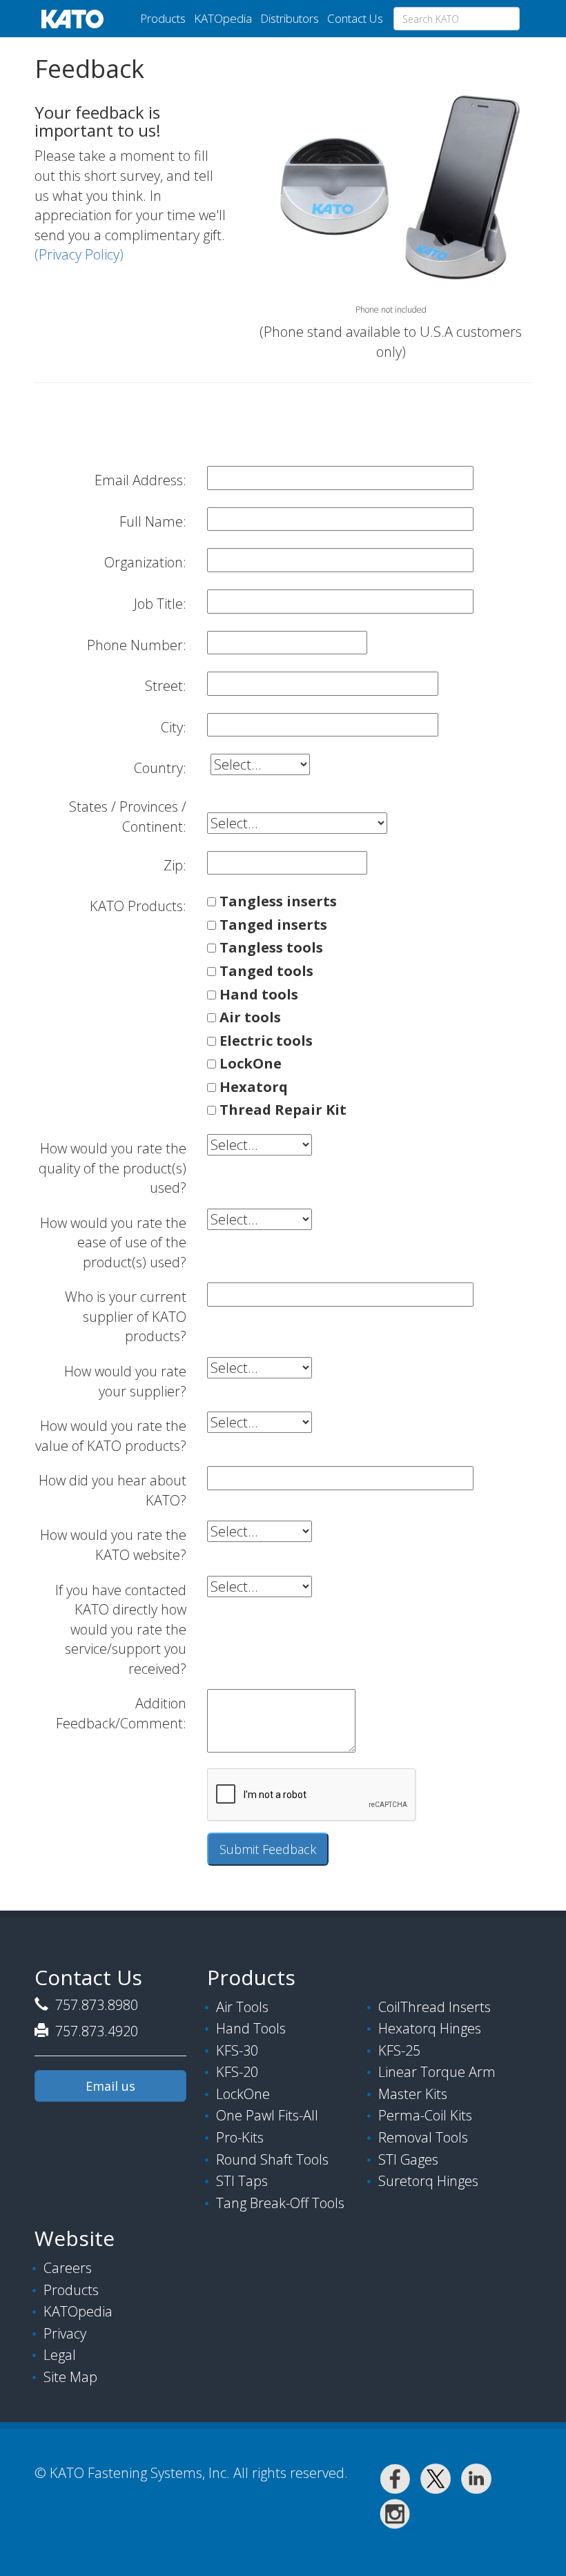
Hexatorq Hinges (430, 2028)
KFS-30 (237, 2050)
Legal (60, 2355)
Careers (68, 2268)
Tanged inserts (273, 925)
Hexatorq (254, 1087)
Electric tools (266, 1041)
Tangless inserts (278, 901)
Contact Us (355, 18)
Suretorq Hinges (428, 2181)
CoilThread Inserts (435, 2007)
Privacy (65, 2333)
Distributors (290, 18)
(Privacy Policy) (79, 254)
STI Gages (408, 2159)
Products (163, 18)
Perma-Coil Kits (425, 2115)
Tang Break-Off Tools (280, 2203)
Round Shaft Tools (272, 2159)
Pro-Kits (240, 2137)
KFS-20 (237, 2072)
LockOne (251, 1063)
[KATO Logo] (72, 19)
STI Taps (242, 2181)
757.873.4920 (95, 2031)
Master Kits (413, 2094)
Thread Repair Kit (283, 1110)
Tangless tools (271, 947)
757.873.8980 (95, 2005)
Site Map (70, 2377)
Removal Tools (423, 2137)
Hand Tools (251, 2028)
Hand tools (259, 994)
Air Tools (242, 2007)
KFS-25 (399, 2050)
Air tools (250, 1017)
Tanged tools (266, 971)
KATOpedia (223, 18)
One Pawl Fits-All (267, 2115)
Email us (110, 2086)
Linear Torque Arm (437, 2072)
